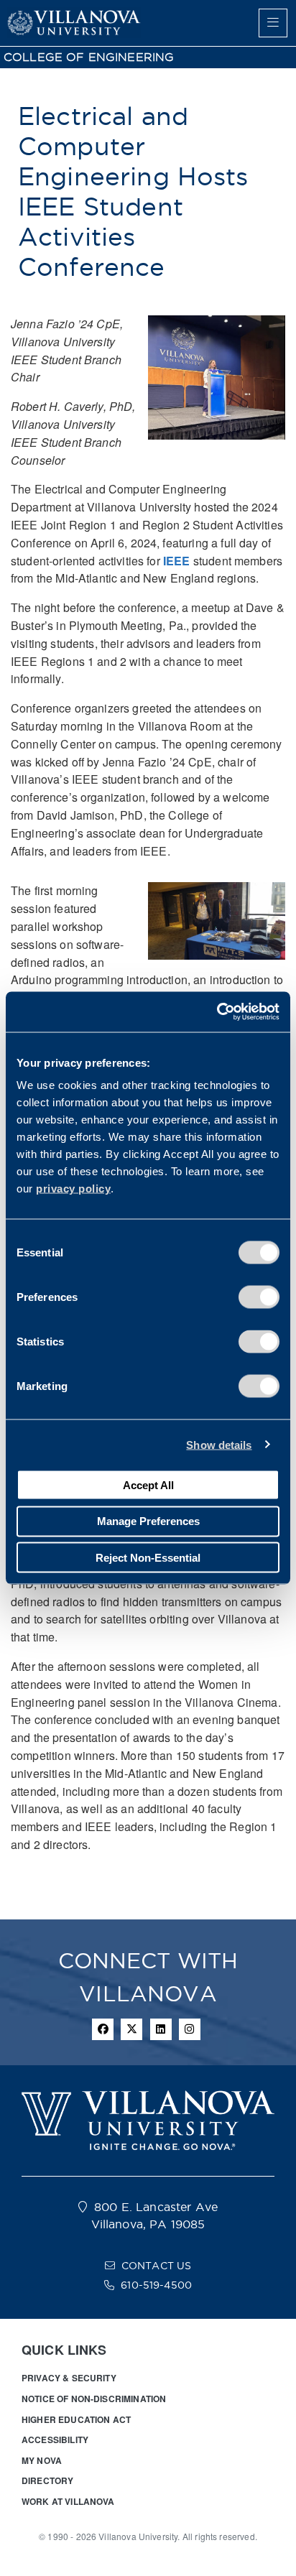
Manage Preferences (148, 1521)
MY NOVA (42, 2460)
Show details (219, 1444)
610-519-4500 (156, 2285)
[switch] (259, 1297)
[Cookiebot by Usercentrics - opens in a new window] (217, 1012)
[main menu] (273, 23)
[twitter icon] (131, 2029)
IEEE (177, 561)
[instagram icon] (190, 2029)
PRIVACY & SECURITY (69, 2378)
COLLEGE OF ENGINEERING (89, 57)
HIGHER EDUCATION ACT (76, 2419)
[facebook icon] (103, 2029)
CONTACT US (157, 2266)
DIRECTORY (47, 2480)
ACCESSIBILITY (55, 2440)
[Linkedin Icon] (161, 2029)
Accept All (148, 1484)
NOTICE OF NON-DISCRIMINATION (94, 2399)
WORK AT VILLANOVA (68, 2501)
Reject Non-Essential (148, 1557)
